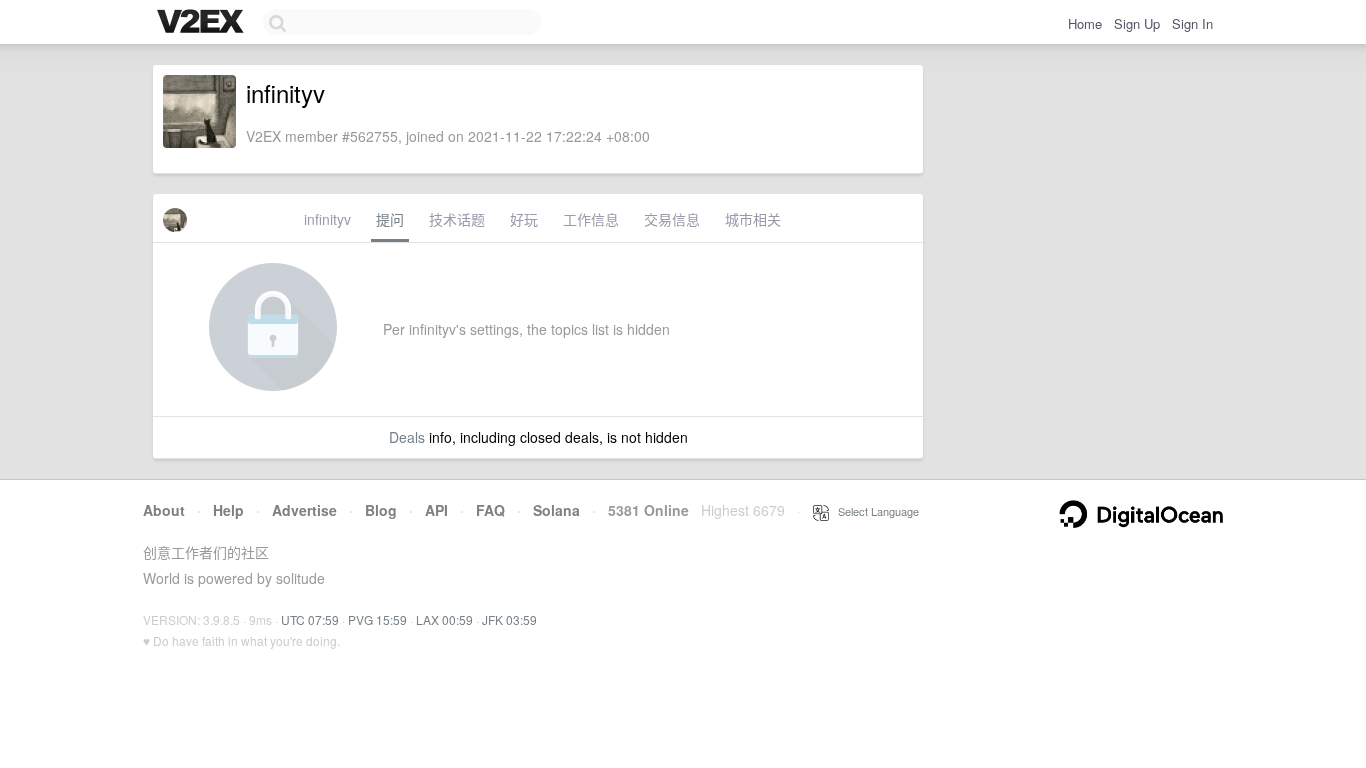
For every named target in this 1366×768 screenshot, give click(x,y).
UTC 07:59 (310, 619)
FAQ (490, 510)
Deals (407, 437)
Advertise (304, 510)
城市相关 (753, 219)
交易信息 (672, 219)
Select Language (874, 511)
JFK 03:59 (509, 619)
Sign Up (1137, 23)
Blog (381, 510)
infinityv (327, 219)
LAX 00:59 (444, 619)
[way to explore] (203, 23)
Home (1085, 23)
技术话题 (457, 219)
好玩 (524, 219)
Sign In (1192, 23)
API (436, 510)
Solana (556, 510)
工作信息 (591, 219)
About (164, 510)
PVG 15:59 (377, 619)
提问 (390, 219)
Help (228, 510)
